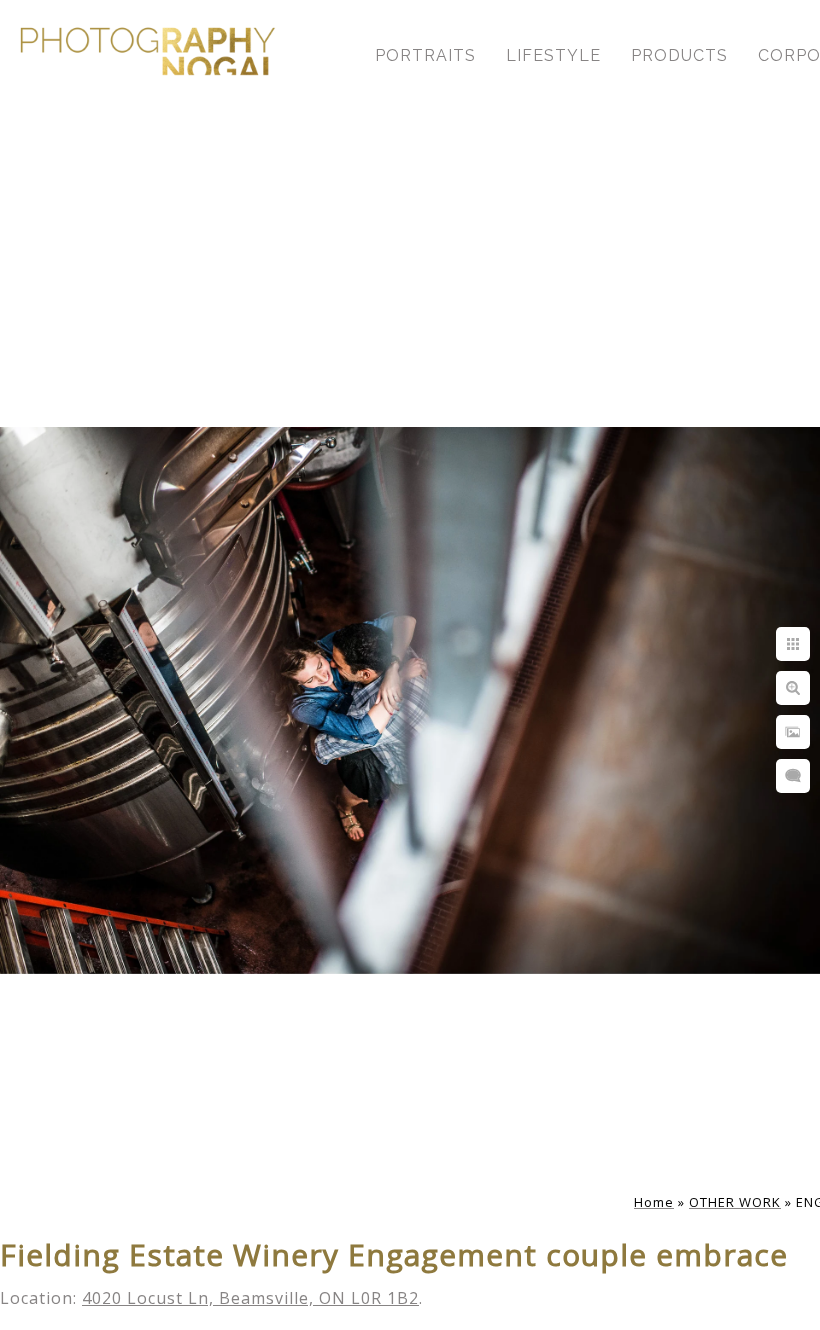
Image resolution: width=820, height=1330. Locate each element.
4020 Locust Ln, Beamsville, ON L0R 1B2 (250, 1298)
